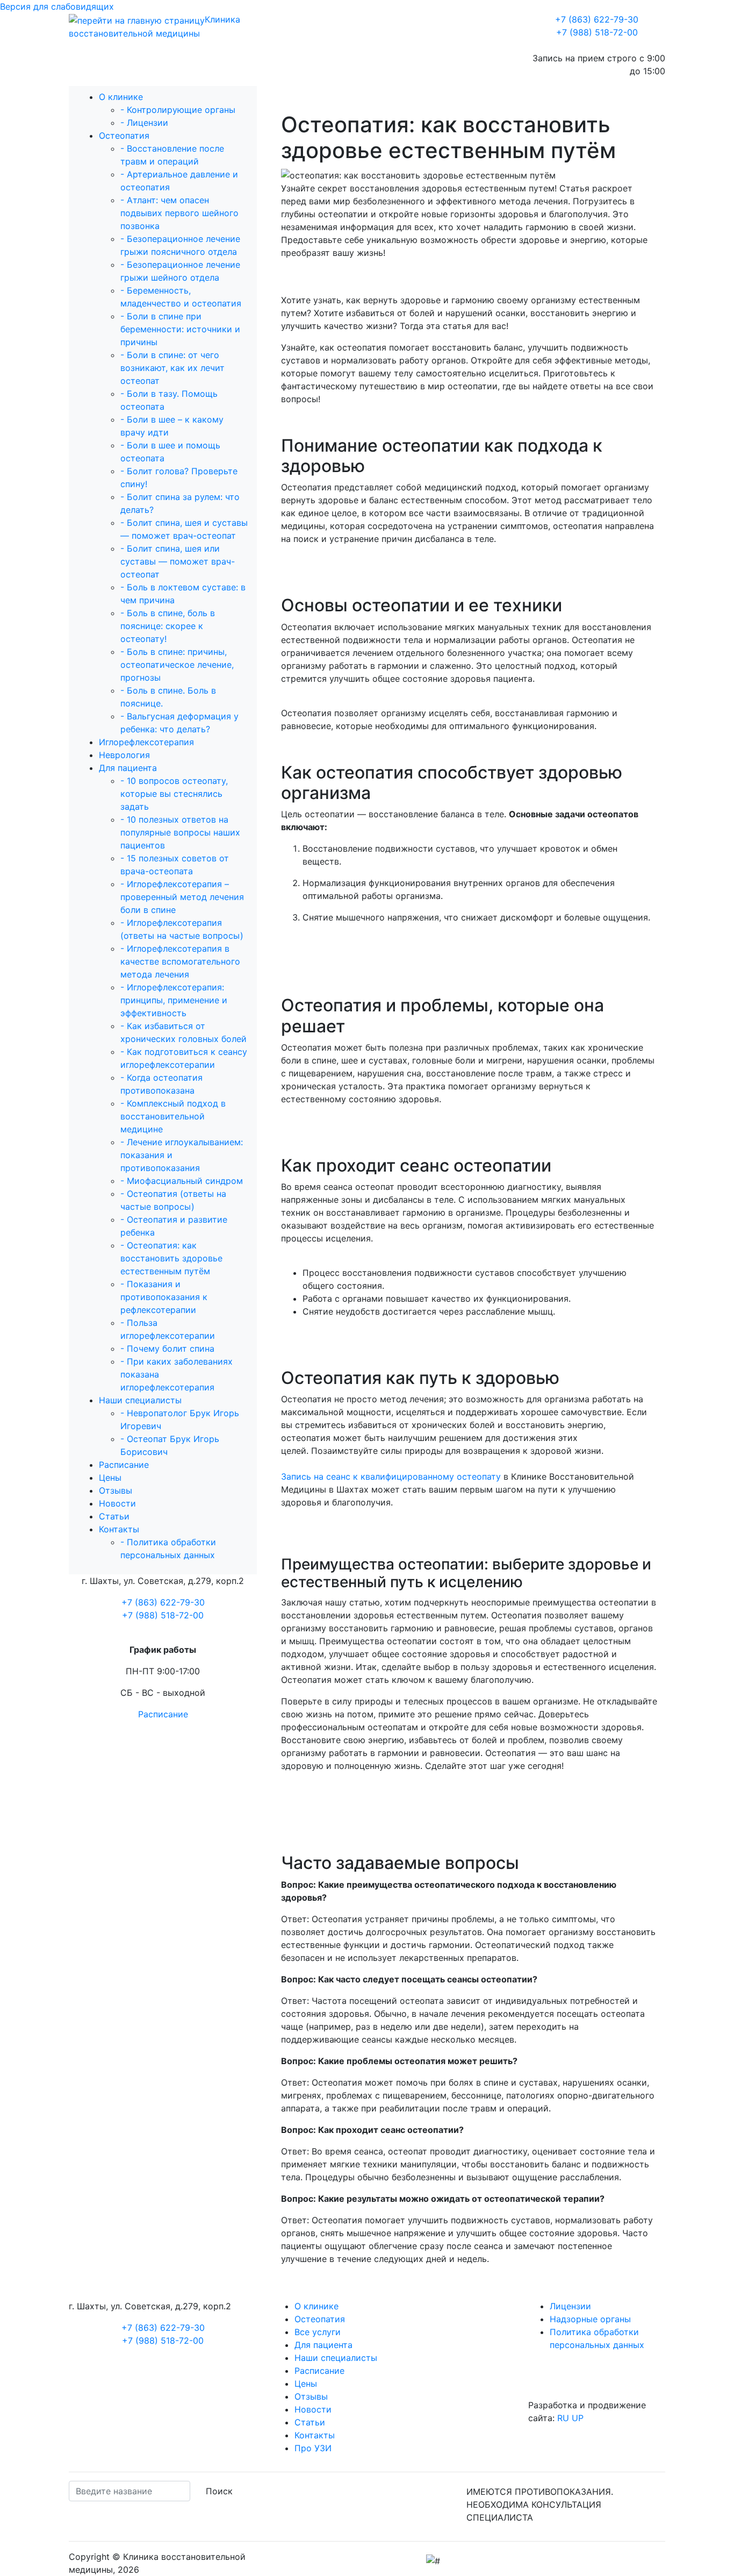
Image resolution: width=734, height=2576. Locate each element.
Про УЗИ (313, 2448)
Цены (110, 1478)
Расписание (124, 1465)
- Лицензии (144, 123)
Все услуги (318, 2332)
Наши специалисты (140, 1400)
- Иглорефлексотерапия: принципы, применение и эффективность (174, 1000)
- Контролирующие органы (178, 110)
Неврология (124, 755)
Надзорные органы (590, 2319)
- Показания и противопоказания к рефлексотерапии (164, 1297)
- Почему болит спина (167, 1348)
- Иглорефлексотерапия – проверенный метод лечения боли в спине (182, 897)
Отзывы (116, 1490)
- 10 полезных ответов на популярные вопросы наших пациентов (180, 832)
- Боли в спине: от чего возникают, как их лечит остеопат (172, 368)
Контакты (119, 1529)
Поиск (219, 2491)
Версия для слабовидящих (57, 6)
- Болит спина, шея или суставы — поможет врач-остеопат (178, 561)
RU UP (570, 2418)
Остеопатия (124, 135)
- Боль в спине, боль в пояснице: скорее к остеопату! (168, 626)
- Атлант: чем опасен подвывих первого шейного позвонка (179, 213)
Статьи (114, 1516)
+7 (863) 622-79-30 (597, 19)
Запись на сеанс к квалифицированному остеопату (391, 1476)
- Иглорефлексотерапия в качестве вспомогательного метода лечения (180, 961)
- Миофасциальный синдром (182, 1181)
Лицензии (570, 2306)
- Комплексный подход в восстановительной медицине (173, 1116)
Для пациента (128, 768)
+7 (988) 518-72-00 (597, 32)
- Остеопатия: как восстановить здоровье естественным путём (171, 1258)
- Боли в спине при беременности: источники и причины (180, 329)
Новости (117, 1503)
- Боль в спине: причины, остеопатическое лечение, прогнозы (177, 665)
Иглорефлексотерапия (146, 742)
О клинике (121, 97)
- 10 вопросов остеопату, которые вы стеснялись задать (174, 794)
